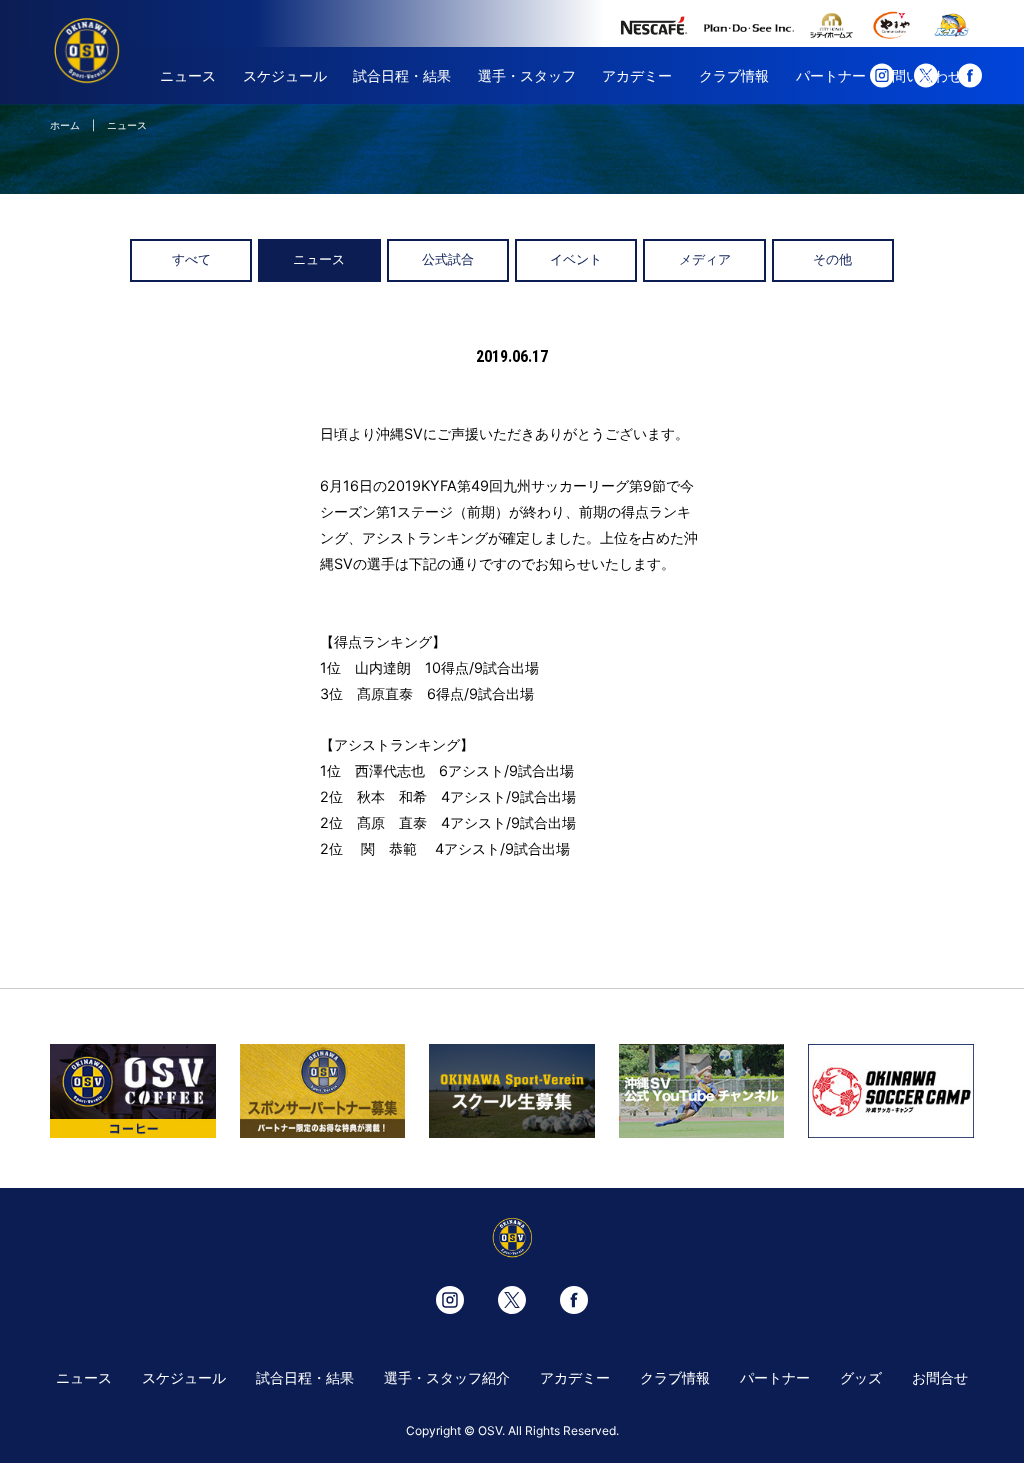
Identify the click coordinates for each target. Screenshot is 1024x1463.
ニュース (188, 75)
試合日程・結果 (402, 75)
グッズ (861, 1377)
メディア (705, 259)
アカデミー (637, 75)
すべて (191, 259)
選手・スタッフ (527, 75)
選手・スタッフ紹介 (447, 1377)
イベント (576, 259)
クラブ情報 (734, 75)
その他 (832, 259)
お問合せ (940, 1377)
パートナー (831, 75)
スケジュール (285, 75)
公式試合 (448, 259)
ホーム (65, 125)
